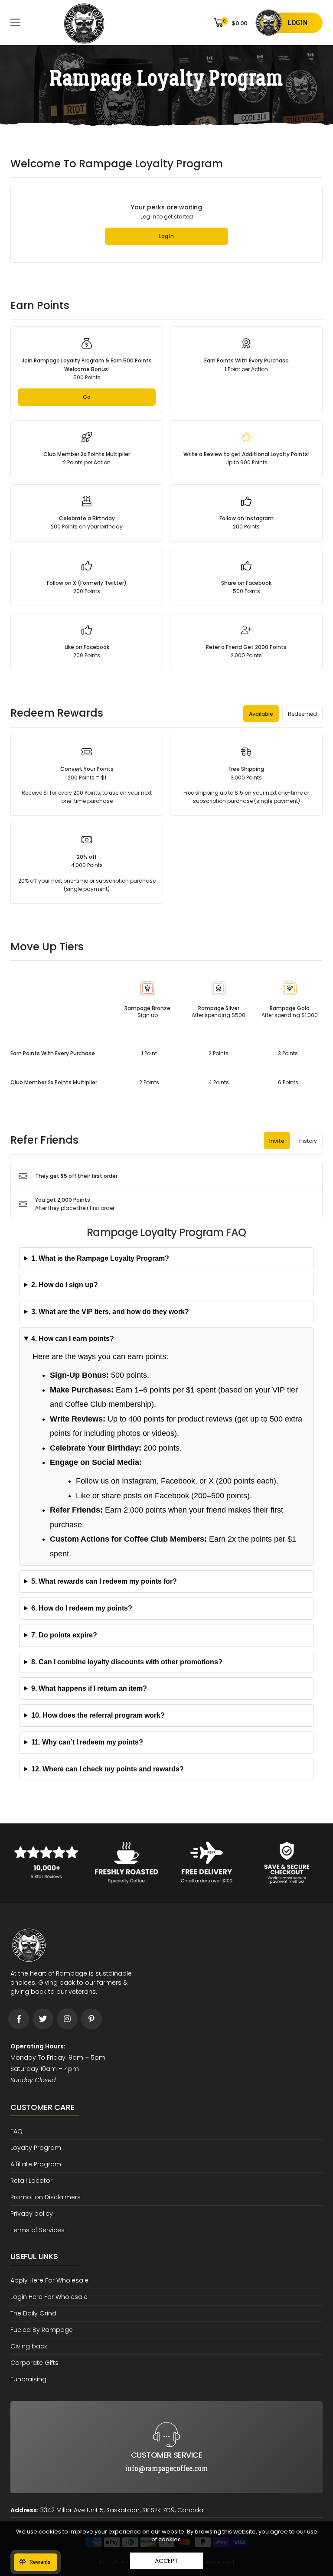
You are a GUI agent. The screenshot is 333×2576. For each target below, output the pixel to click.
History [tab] (308, 1141)
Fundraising (28, 2379)
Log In (166, 236)
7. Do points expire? (64, 1635)
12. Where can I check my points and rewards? (108, 1769)
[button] (166, 1176)
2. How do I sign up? (65, 1285)
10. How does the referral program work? (98, 1715)
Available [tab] (261, 714)
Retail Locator (31, 2181)
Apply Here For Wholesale (49, 2280)
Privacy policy (32, 2214)
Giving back (29, 2346)
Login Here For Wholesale (49, 2297)
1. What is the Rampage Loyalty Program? (100, 1258)
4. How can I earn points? (73, 1339)
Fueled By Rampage (42, 2330)
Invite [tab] (277, 1141)
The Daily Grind (33, 2313)
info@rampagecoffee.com (166, 2408)
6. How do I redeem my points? (82, 1608)
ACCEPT (166, 2561)
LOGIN (297, 23)
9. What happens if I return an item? (89, 1688)
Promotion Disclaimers (46, 2197)
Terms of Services (38, 2230)
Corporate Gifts (34, 2363)
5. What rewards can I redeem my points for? (104, 1581)
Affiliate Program (36, 2164)
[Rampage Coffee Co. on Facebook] (19, 2019)
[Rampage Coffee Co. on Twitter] (43, 2019)
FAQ (16, 2131)
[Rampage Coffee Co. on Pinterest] (91, 2019)
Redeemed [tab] (302, 714)
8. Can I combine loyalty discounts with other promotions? (127, 1662)
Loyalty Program (36, 2148)
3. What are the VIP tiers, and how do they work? (110, 1312)
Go (87, 397)
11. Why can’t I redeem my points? (87, 1742)
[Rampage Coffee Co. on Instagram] (67, 2019)
